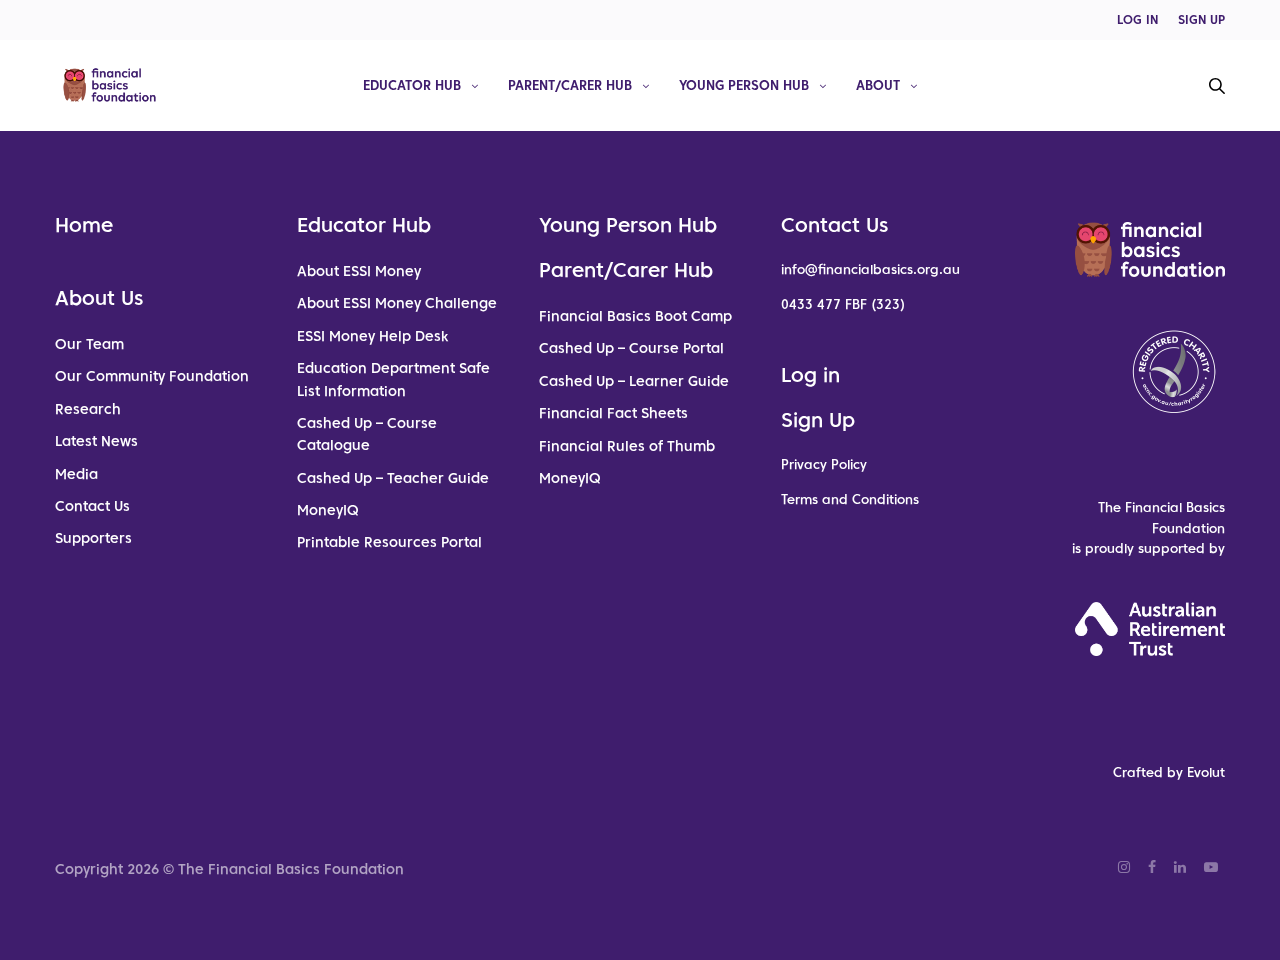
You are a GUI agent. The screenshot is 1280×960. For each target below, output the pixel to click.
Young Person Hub (744, 84)
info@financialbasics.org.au (870, 269)
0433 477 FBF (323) (843, 304)
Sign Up (818, 420)
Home (84, 225)
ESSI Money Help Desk (372, 336)
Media (76, 474)
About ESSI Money (359, 271)
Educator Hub (412, 84)
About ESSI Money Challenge (397, 303)
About (878, 84)
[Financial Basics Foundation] (109, 85)
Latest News (96, 441)
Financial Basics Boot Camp (635, 316)
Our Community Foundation (152, 376)
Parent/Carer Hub (570, 84)
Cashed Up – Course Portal (631, 348)
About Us (99, 298)
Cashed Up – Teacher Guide (393, 478)
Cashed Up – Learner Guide (634, 381)
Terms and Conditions (850, 499)
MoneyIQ (328, 510)
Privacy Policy (824, 464)
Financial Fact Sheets (613, 413)
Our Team (89, 344)
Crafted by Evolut (1169, 772)
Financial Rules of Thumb (627, 446)
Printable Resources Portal (389, 542)
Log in (810, 375)
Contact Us (92, 506)
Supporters (93, 538)
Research (88, 409)
